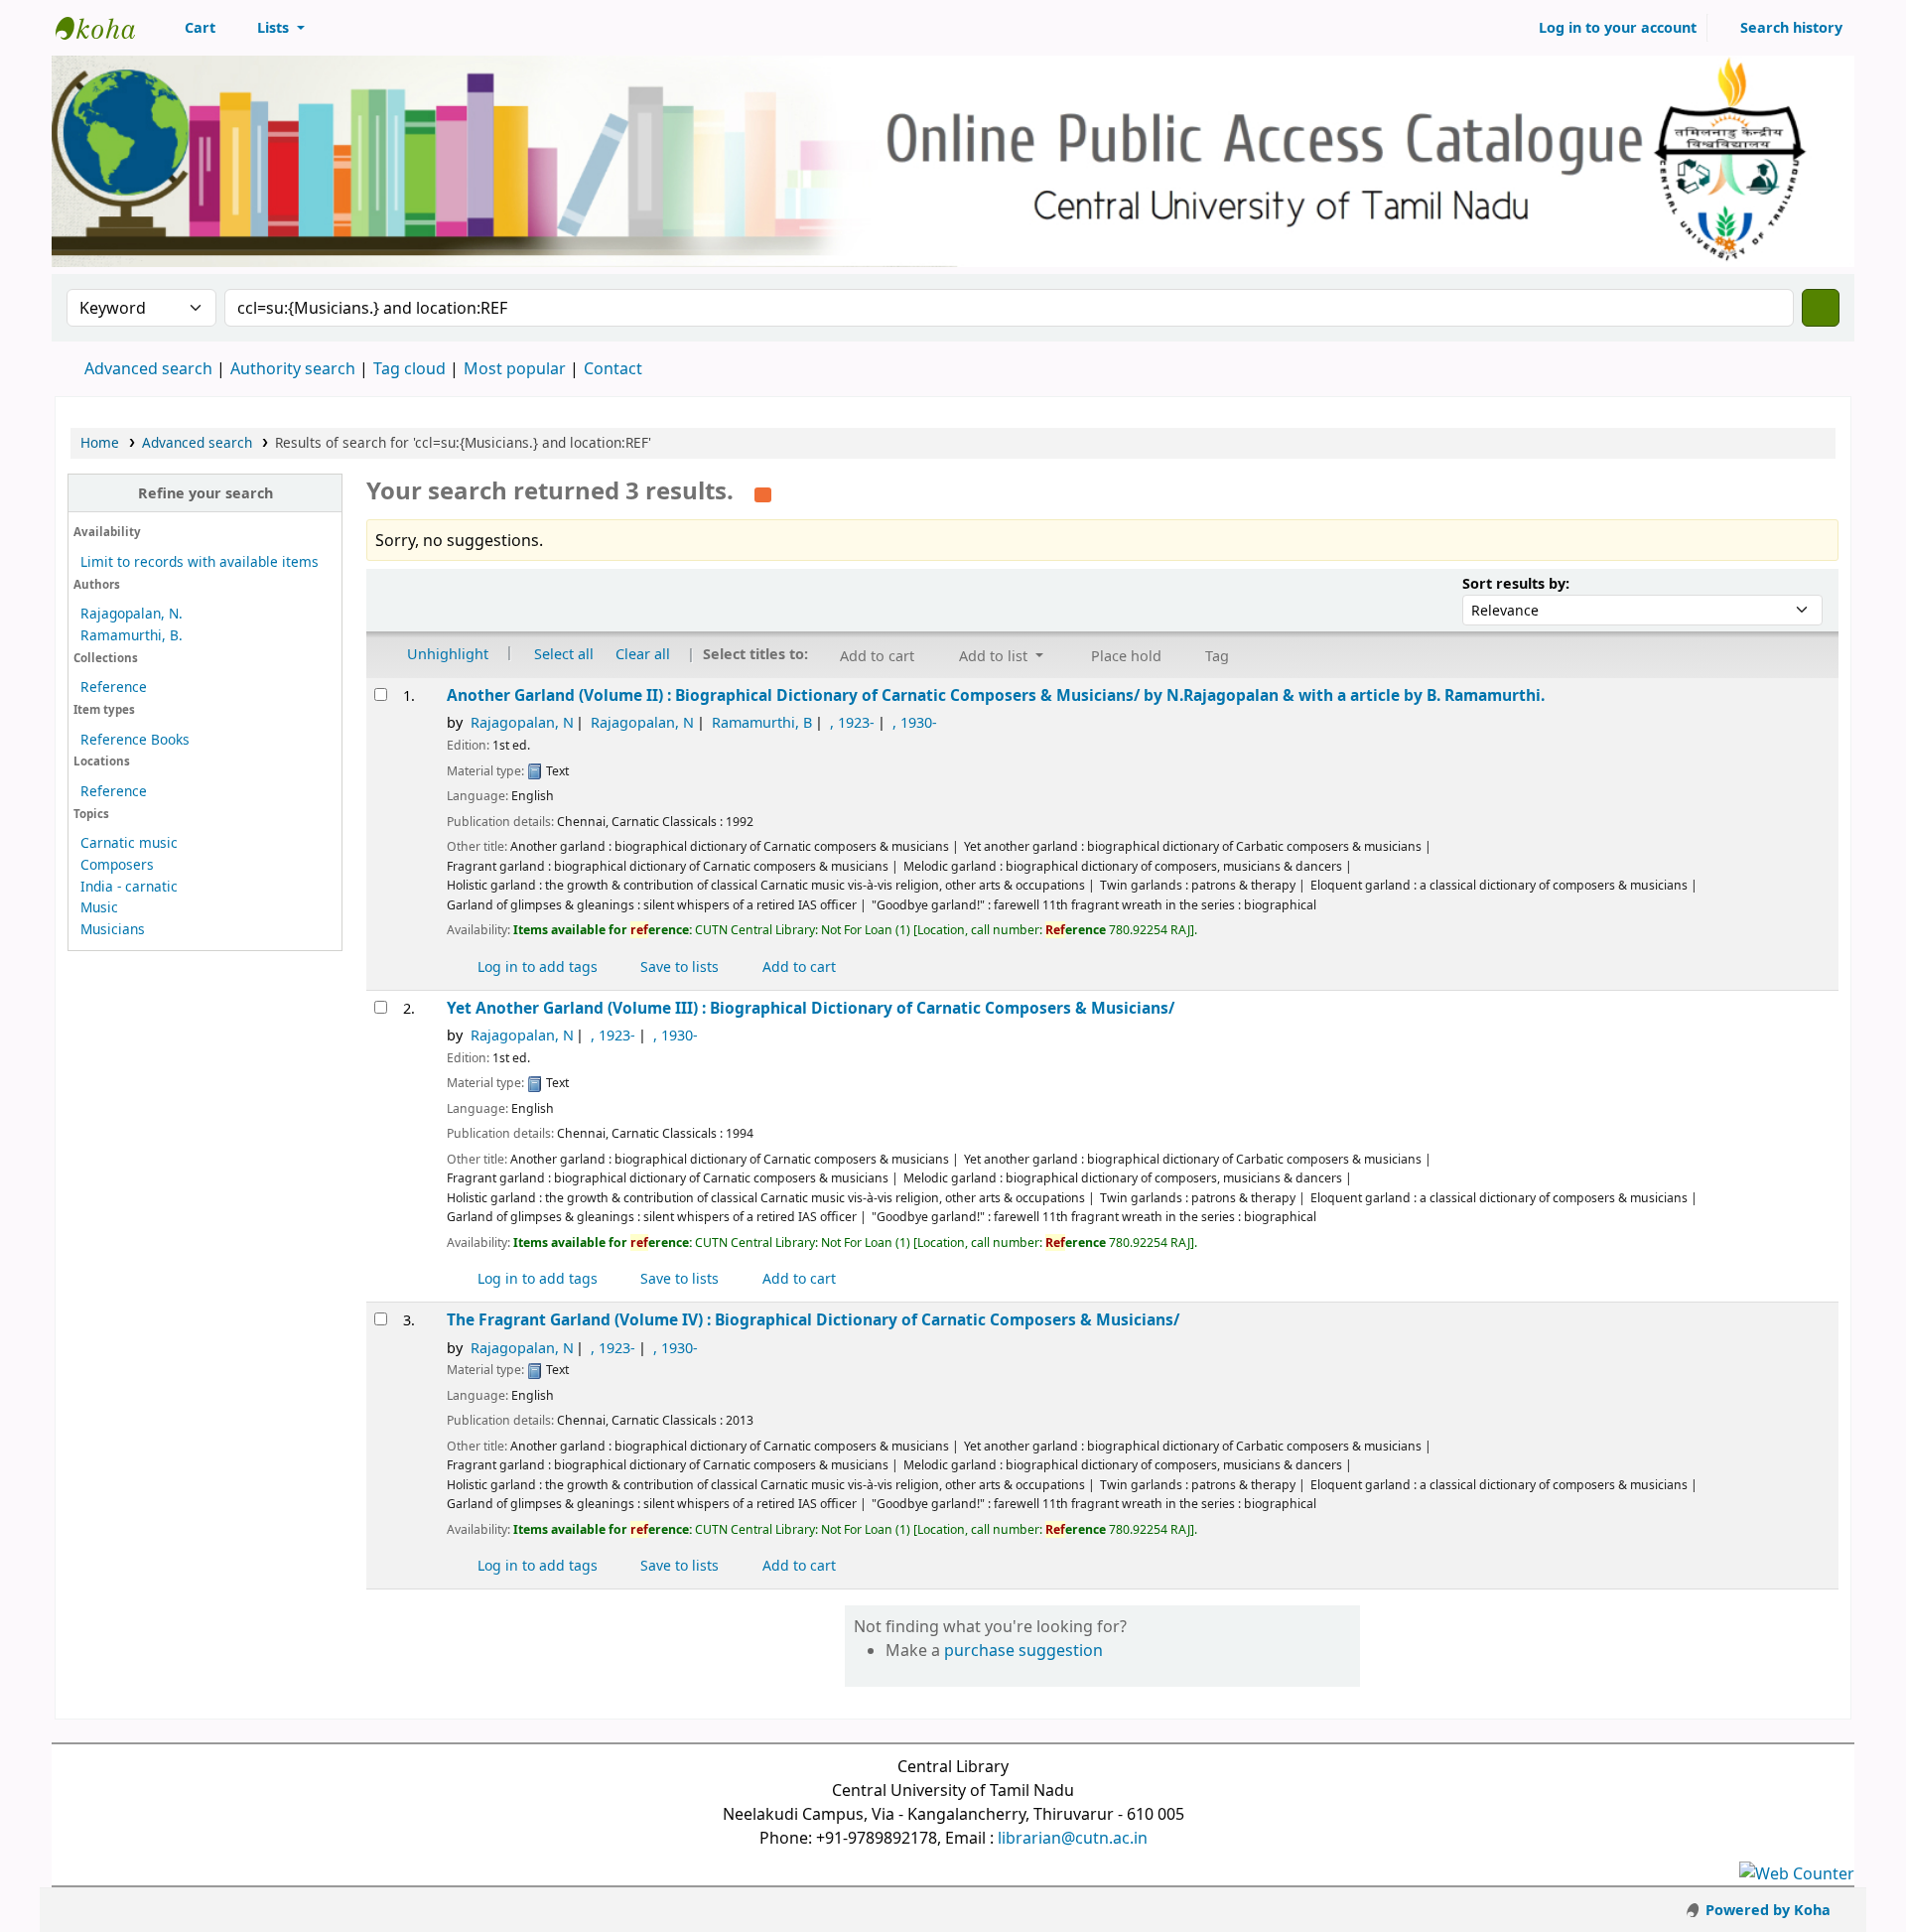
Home (100, 442)
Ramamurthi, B (762, 722)
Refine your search (205, 493)
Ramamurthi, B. (132, 635)
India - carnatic (129, 886)
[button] (189, 28)
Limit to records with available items (200, 561)
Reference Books (135, 739)
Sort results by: (1516, 583)
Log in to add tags (536, 966)
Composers (117, 864)
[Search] (1821, 308)
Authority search (293, 368)
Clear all (643, 653)
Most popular (515, 368)
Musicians (113, 929)
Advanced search (148, 368)
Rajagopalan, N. (132, 613)
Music (99, 907)
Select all (564, 653)
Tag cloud (409, 368)
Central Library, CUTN (105, 28)
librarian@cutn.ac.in (1073, 1838)
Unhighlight (446, 653)
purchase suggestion (1023, 1650)
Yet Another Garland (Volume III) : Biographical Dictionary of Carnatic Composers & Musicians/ (811, 1008)
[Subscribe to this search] (763, 492)
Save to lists (678, 966)
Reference (114, 687)
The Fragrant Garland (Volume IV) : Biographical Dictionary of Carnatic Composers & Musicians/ (813, 1320)
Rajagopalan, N (522, 722)
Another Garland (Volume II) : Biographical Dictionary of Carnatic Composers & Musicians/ (996, 695)
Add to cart (797, 966)
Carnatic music (129, 842)
